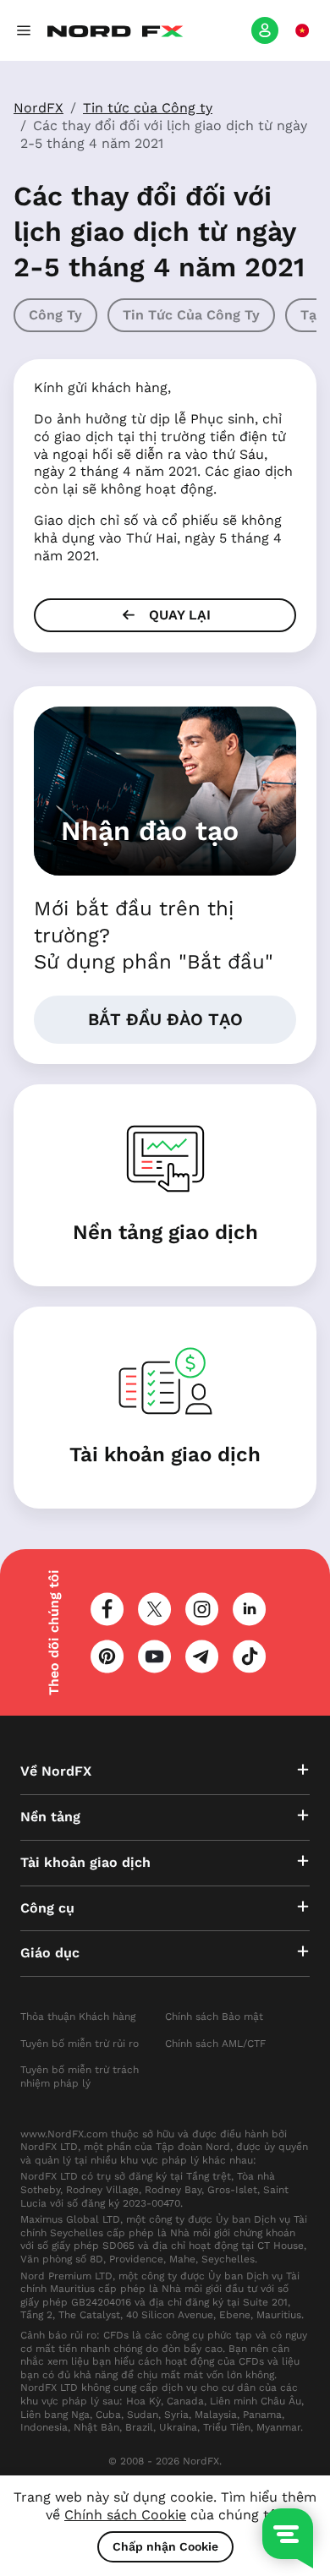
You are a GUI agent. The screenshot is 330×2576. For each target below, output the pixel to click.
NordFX (38, 108)
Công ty (55, 315)
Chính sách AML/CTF (215, 2044)
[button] (24, 30)
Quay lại (178, 615)
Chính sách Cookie (125, 2515)
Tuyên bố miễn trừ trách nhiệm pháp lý (80, 2077)
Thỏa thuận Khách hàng (78, 2017)
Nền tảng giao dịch (165, 1232)
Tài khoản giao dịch (165, 1454)
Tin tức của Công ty (148, 108)
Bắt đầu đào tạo (165, 1019)
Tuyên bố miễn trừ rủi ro (80, 2044)
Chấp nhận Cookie (165, 2546)
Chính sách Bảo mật (214, 2017)
